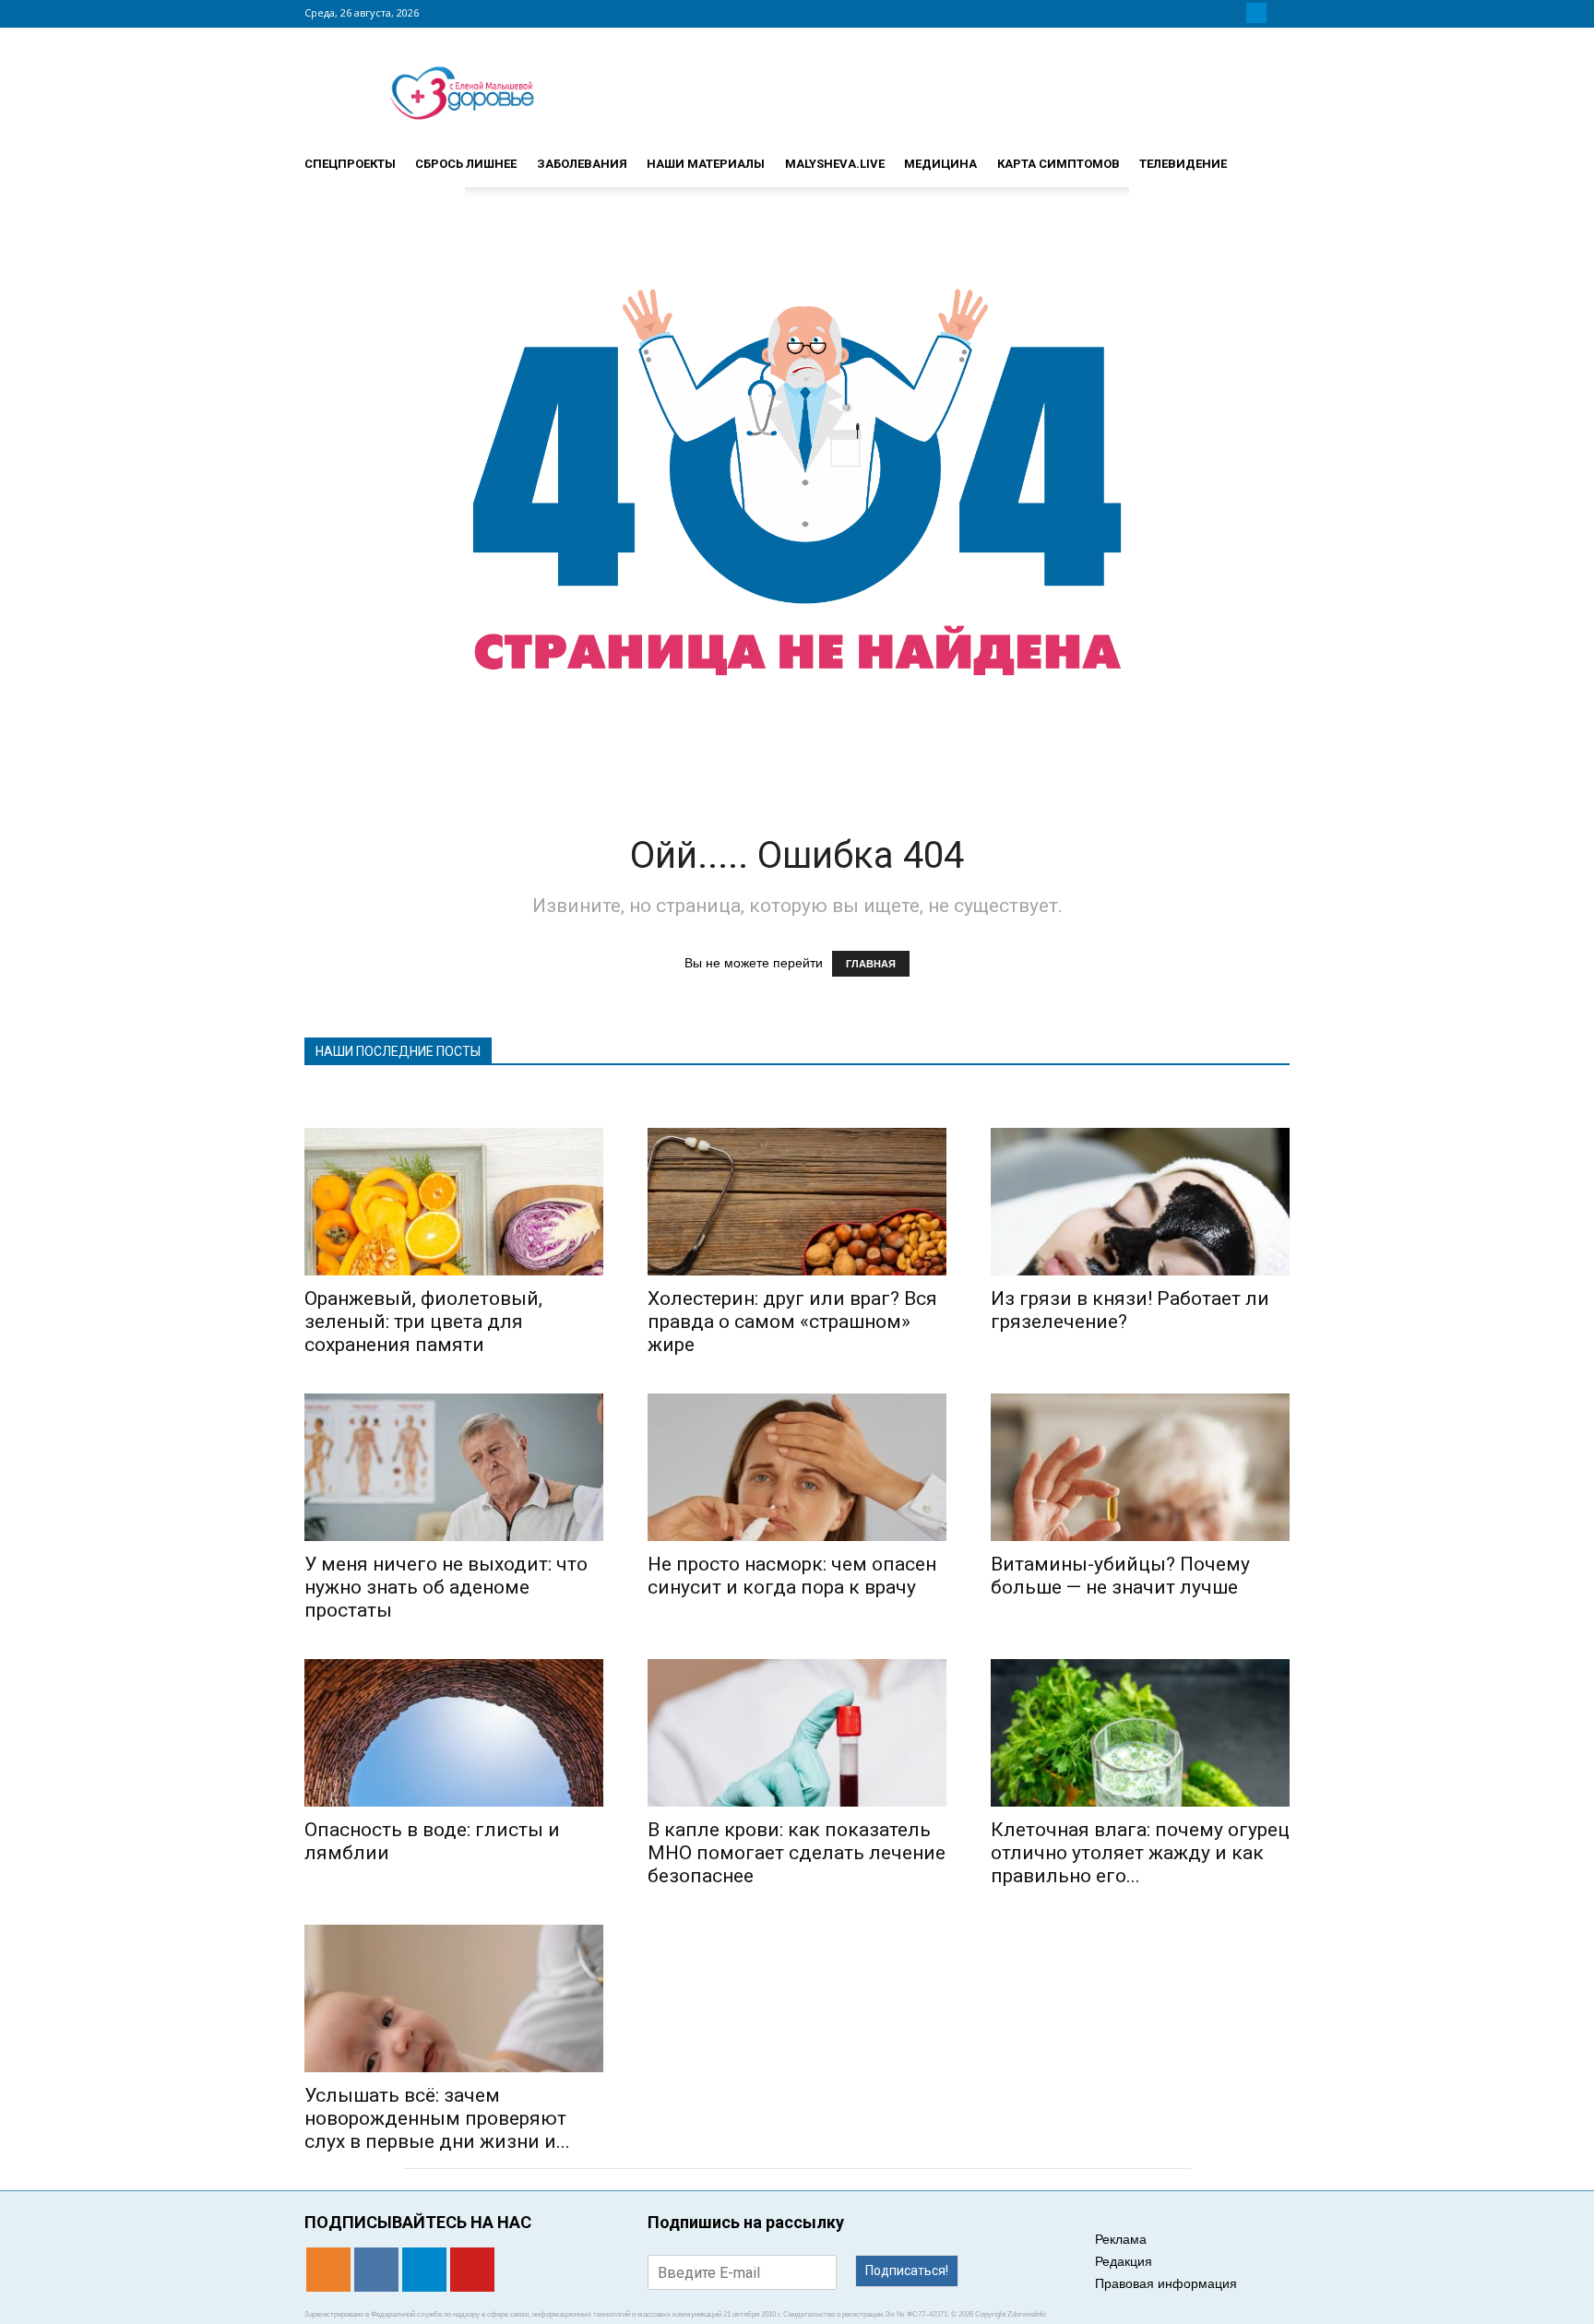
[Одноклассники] (1212, 13)
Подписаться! (907, 2271)
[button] (1267, 156)
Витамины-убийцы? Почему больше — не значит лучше (1120, 1576)
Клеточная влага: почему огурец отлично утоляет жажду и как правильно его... (1140, 1853)
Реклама (1121, 2239)
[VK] (1234, 13)
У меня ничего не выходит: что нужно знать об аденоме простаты (446, 1587)
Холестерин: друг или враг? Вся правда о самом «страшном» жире (792, 1322)
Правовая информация (1166, 2283)
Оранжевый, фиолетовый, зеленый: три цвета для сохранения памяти (423, 1322)
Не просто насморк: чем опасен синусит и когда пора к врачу (792, 1576)
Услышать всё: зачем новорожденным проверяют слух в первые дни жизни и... (437, 2118)
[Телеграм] (1256, 13)
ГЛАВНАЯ (871, 964)
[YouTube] (1279, 13)
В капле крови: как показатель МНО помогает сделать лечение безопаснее (797, 1853)
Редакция (1124, 2261)
